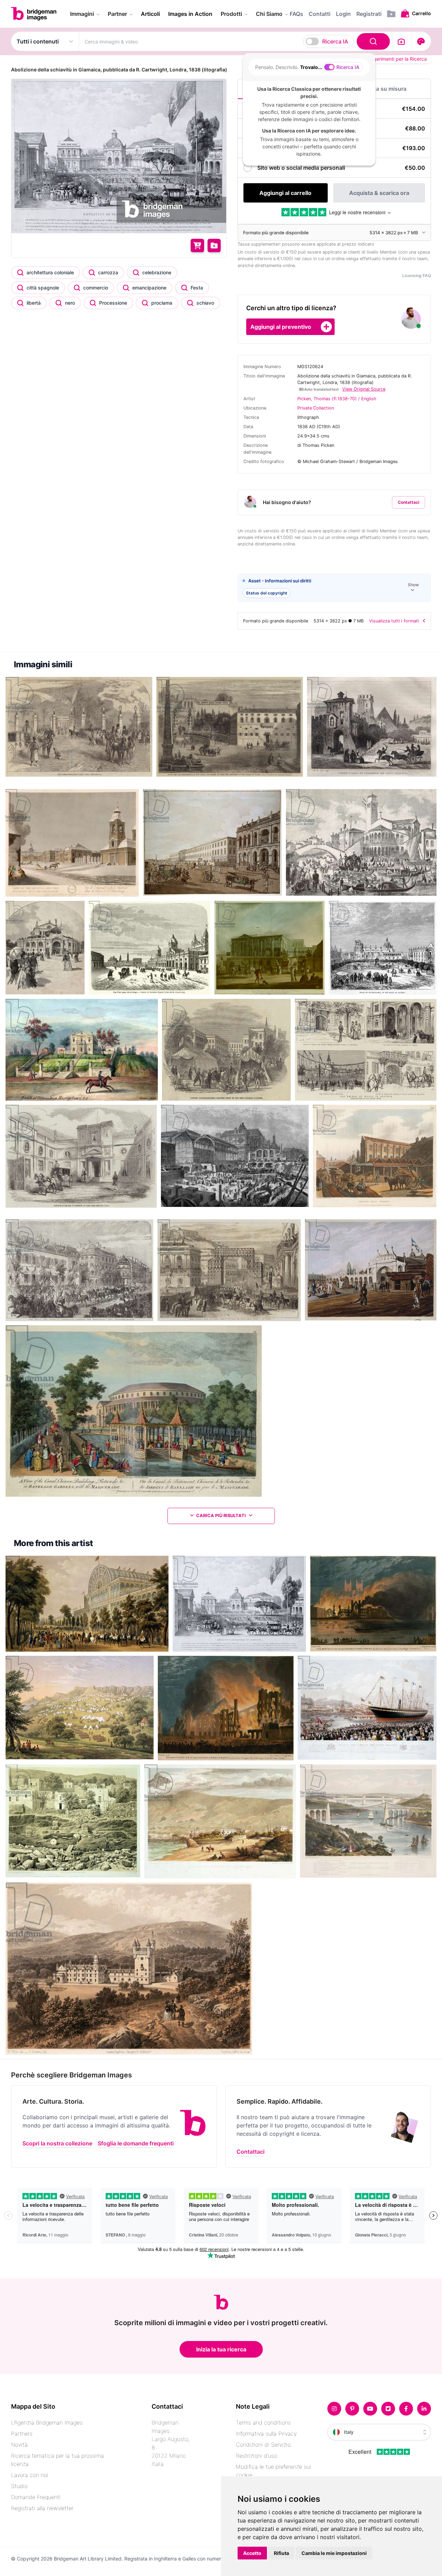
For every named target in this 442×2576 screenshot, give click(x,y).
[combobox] (236, 41)
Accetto (252, 2553)
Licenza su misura (383, 89)
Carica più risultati (221, 1516)
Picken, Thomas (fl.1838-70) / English (337, 399)
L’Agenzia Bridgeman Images (47, 2422)
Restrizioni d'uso (257, 2456)
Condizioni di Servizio (263, 2445)
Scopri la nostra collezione (57, 2143)
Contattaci (409, 502)
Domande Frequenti (36, 2497)
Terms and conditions (263, 2422)
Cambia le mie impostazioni (334, 2553)
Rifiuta (281, 2553)
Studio (19, 2486)
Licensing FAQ (417, 276)
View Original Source (364, 389)
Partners (22, 2434)
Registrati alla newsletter (42, 2508)
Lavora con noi (30, 2475)
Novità (19, 2445)
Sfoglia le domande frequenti (136, 2143)
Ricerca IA (335, 41)
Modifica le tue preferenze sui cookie (273, 2471)
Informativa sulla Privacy (266, 2434)
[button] (334, 588)
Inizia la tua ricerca (221, 2349)
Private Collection (316, 408)
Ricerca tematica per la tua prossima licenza (57, 2460)
